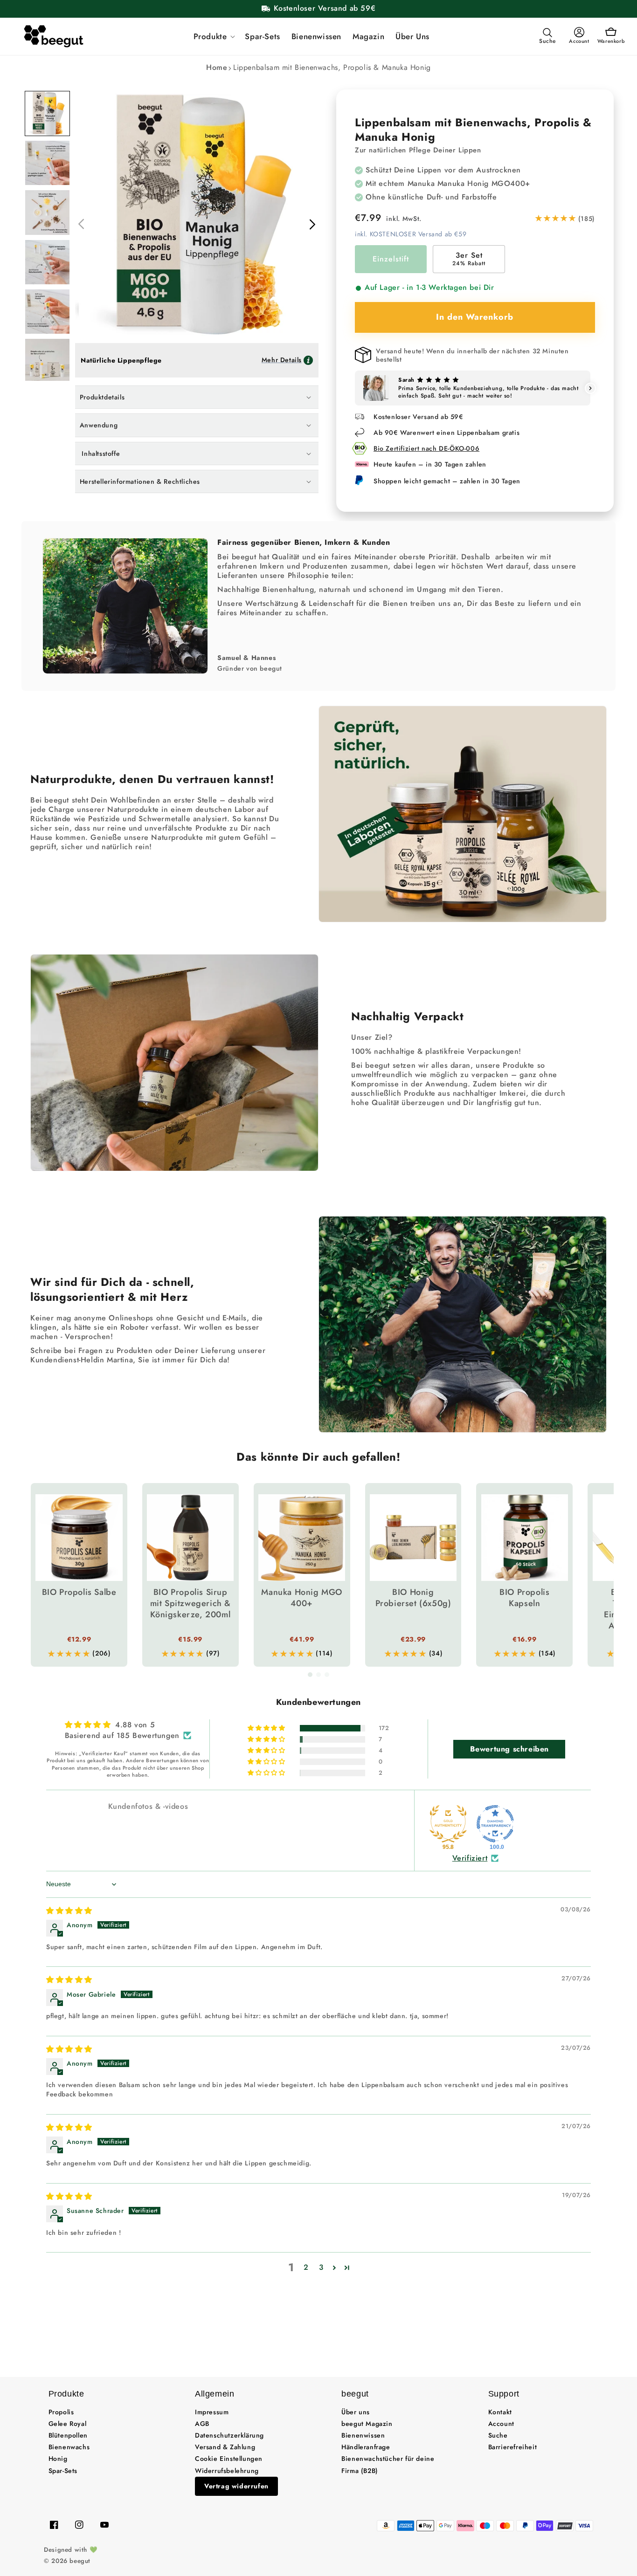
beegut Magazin (367, 2424)
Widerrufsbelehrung (227, 2471)
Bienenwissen (363, 2435)
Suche (498, 2435)
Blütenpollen (68, 2435)
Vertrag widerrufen (236, 2486)
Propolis (61, 2412)
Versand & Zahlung (225, 2447)
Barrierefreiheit (513, 2447)
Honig (58, 2459)
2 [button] (306, 2267)
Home (217, 67)
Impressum (212, 2412)
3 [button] (321, 2267)
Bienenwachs (69, 2447)
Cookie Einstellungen (229, 2459)
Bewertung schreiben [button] (509, 1749)
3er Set (469, 259)
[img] (69, 1911)
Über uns (356, 2412)
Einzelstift (391, 259)
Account (501, 2424)
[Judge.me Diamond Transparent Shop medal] (495, 1824)
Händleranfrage (366, 2447)
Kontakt (500, 2412)
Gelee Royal (68, 2424)
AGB (202, 2424)
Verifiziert (470, 1858)
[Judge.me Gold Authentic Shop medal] (448, 1824)
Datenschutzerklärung (229, 2435)
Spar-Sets (63, 2471)
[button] (214, 36)
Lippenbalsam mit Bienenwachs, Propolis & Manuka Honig (332, 67)
